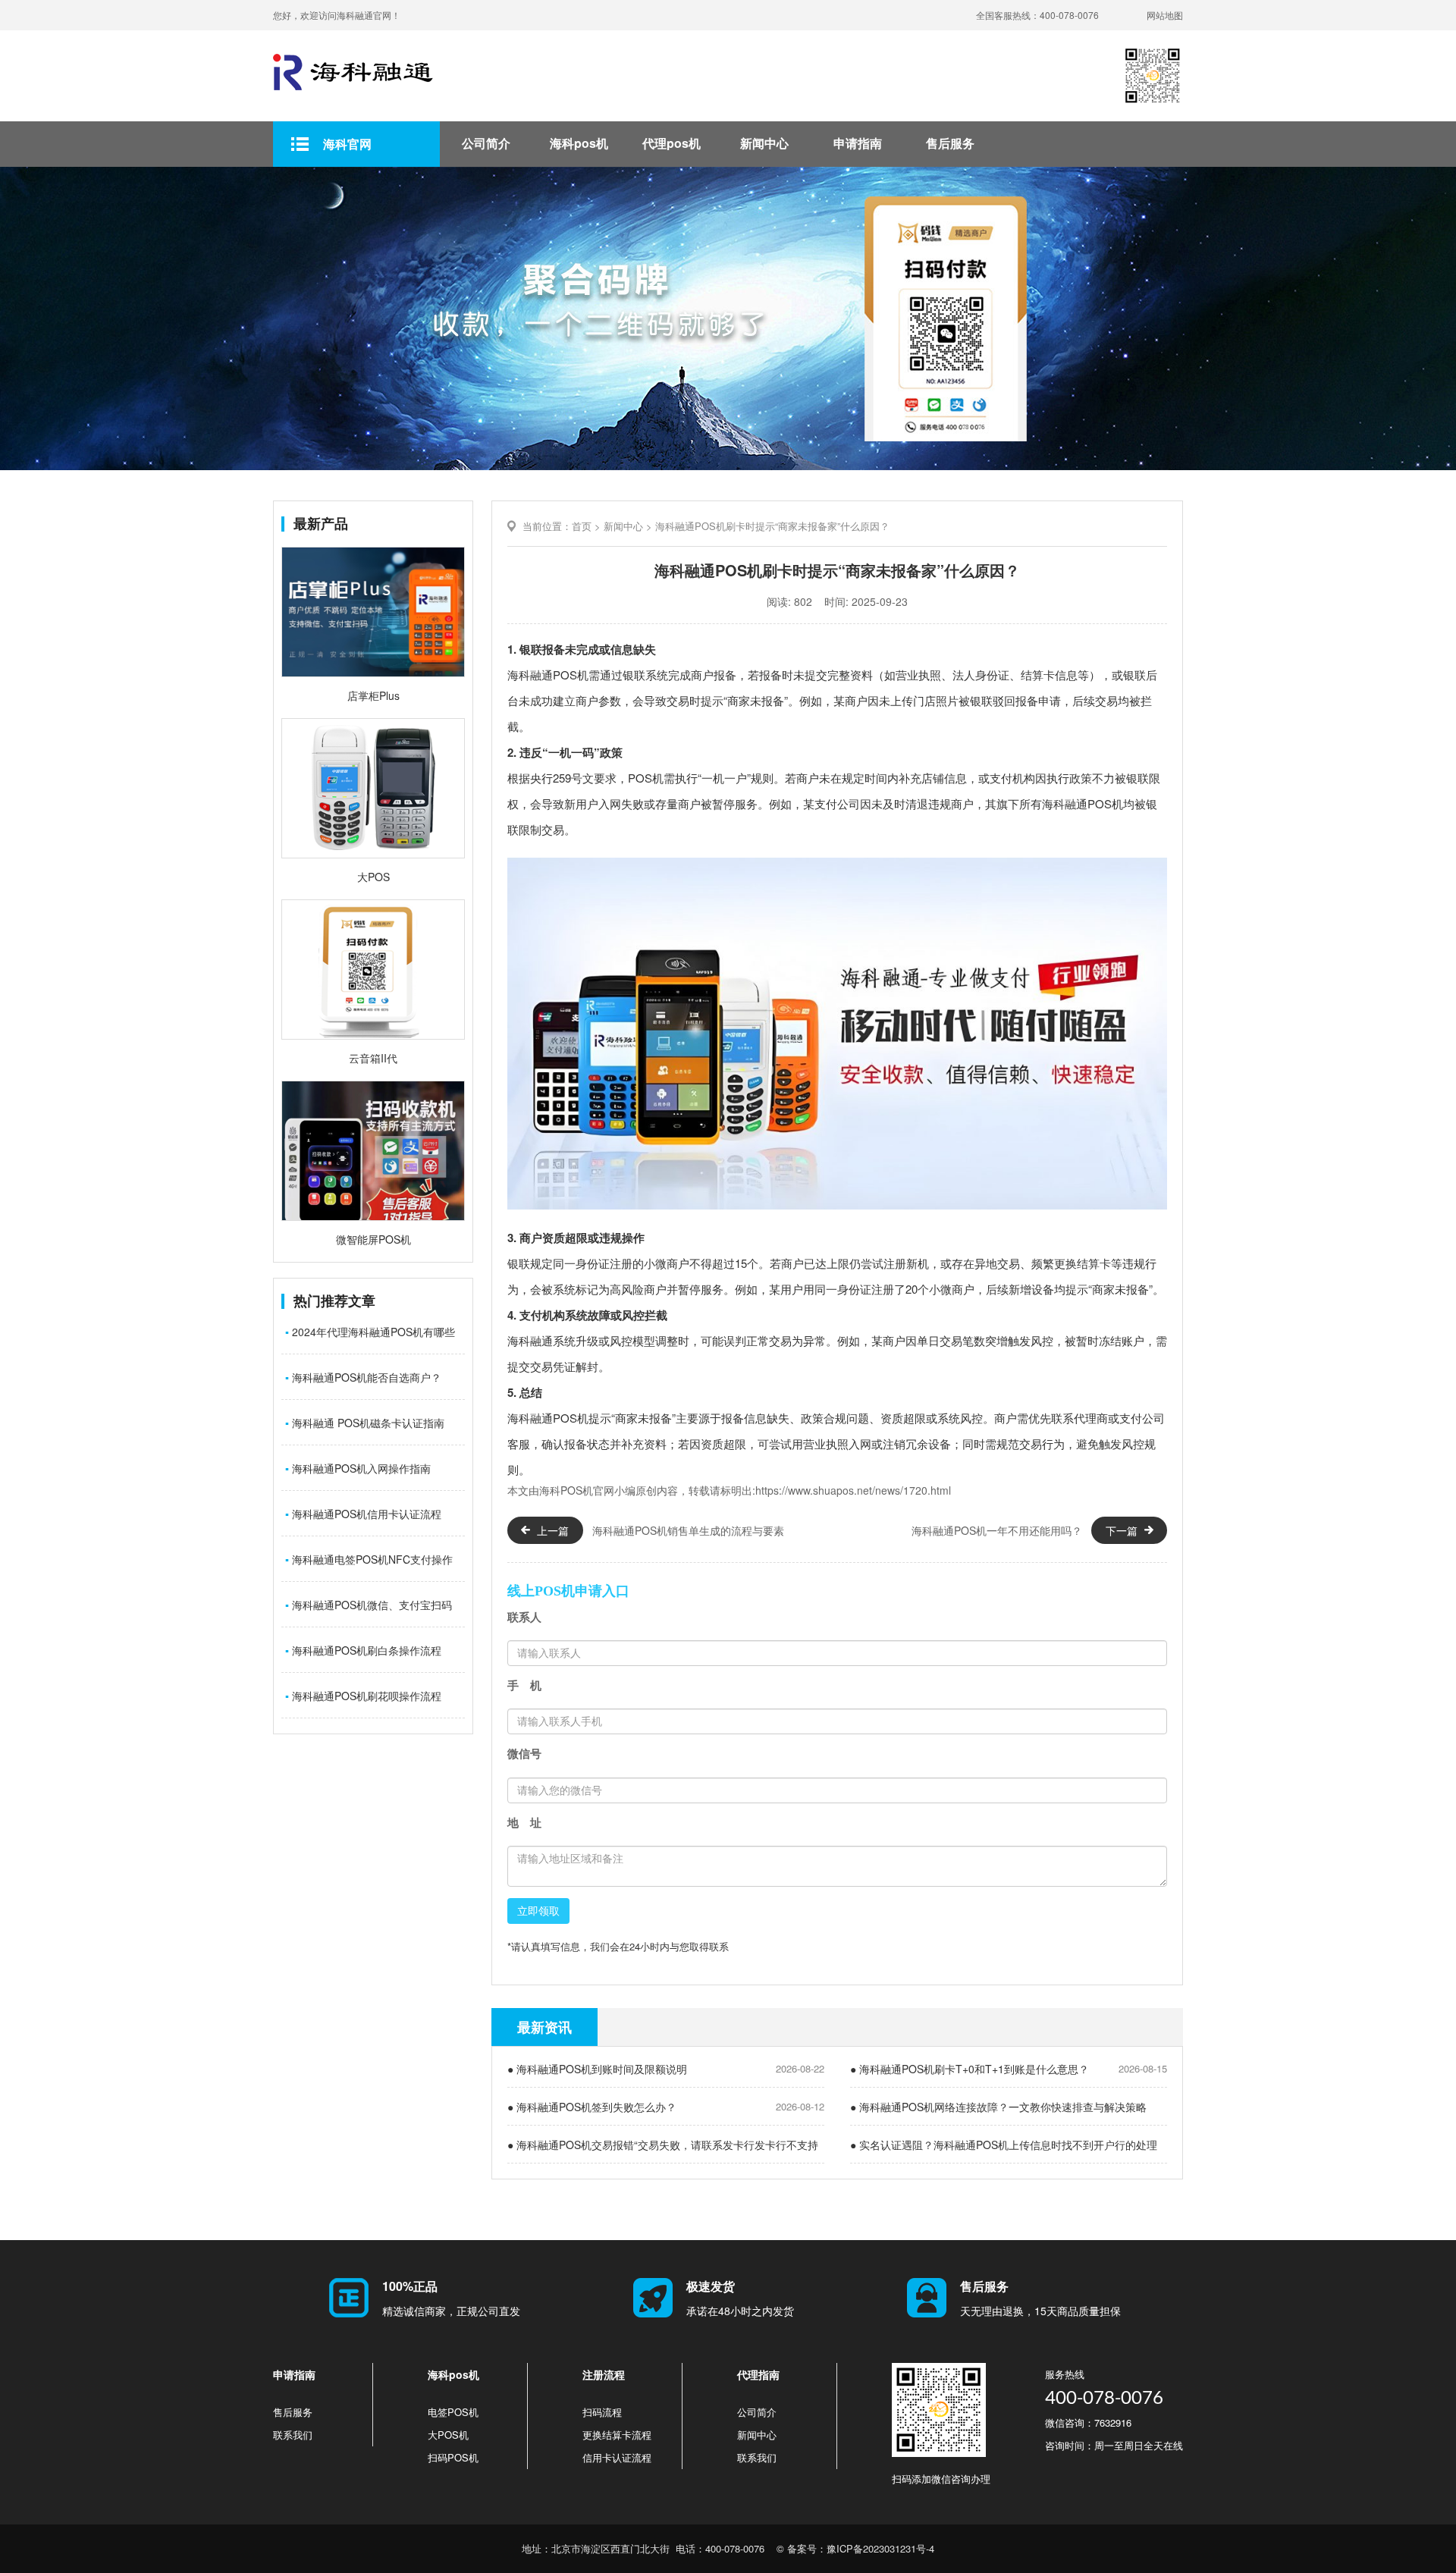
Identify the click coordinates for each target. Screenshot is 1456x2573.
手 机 (524, 1685)
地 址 (524, 1823)
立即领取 (538, 1911)
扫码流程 (602, 2412)
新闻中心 (764, 143)
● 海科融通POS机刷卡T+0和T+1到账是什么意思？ (970, 2069)
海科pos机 (579, 143)
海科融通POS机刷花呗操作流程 (363, 1696)
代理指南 (758, 2374)
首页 (582, 526)
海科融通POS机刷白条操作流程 (363, 1650)
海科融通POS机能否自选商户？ (363, 1377)
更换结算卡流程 (617, 2435)
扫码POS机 (453, 2457)
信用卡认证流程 (617, 2457)
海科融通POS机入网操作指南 (358, 1468)
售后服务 (950, 143)
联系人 (524, 1617)
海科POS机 (566, 1490)
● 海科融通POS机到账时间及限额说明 (597, 2069)
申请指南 (858, 143)
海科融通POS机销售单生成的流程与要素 (688, 1530)
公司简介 (486, 143)
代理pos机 (672, 143)
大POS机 (448, 2435)
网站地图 (1165, 15)
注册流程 (604, 2374)
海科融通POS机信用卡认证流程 (363, 1514)
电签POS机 (453, 2412)
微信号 (524, 1754)
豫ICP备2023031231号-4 (880, 2548)
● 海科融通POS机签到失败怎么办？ (592, 2107)
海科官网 (347, 144)
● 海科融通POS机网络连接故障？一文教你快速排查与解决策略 (998, 2107)
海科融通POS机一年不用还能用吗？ (997, 1530)
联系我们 (293, 2435)
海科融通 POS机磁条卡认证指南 (365, 1423)
